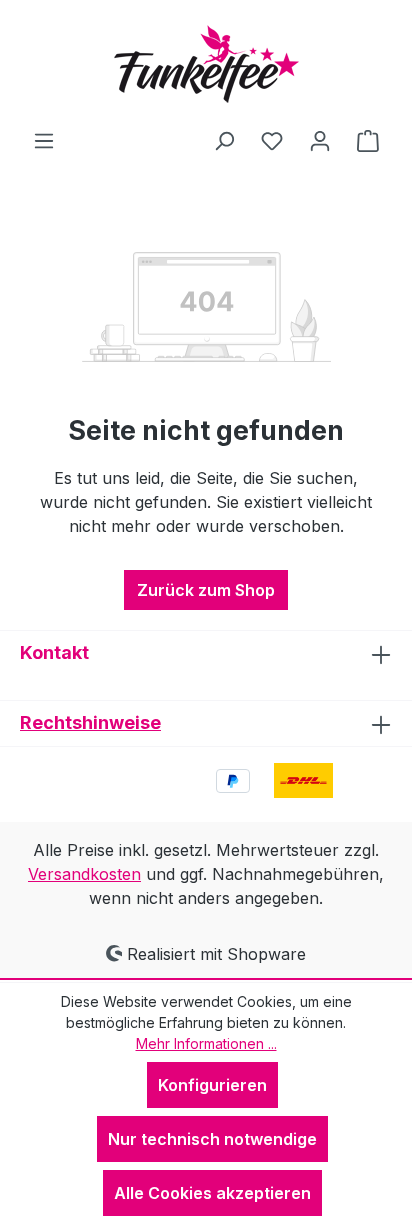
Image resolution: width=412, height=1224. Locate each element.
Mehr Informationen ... (206, 1043)
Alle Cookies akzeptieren (212, 1193)
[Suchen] (224, 140)
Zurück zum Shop (206, 590)
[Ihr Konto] (320, 140)
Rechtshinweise (90, 722)
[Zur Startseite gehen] (206, 64)
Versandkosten (84, 874)
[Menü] (44, 140)
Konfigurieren (212, 1085)
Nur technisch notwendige (212, 1139)
